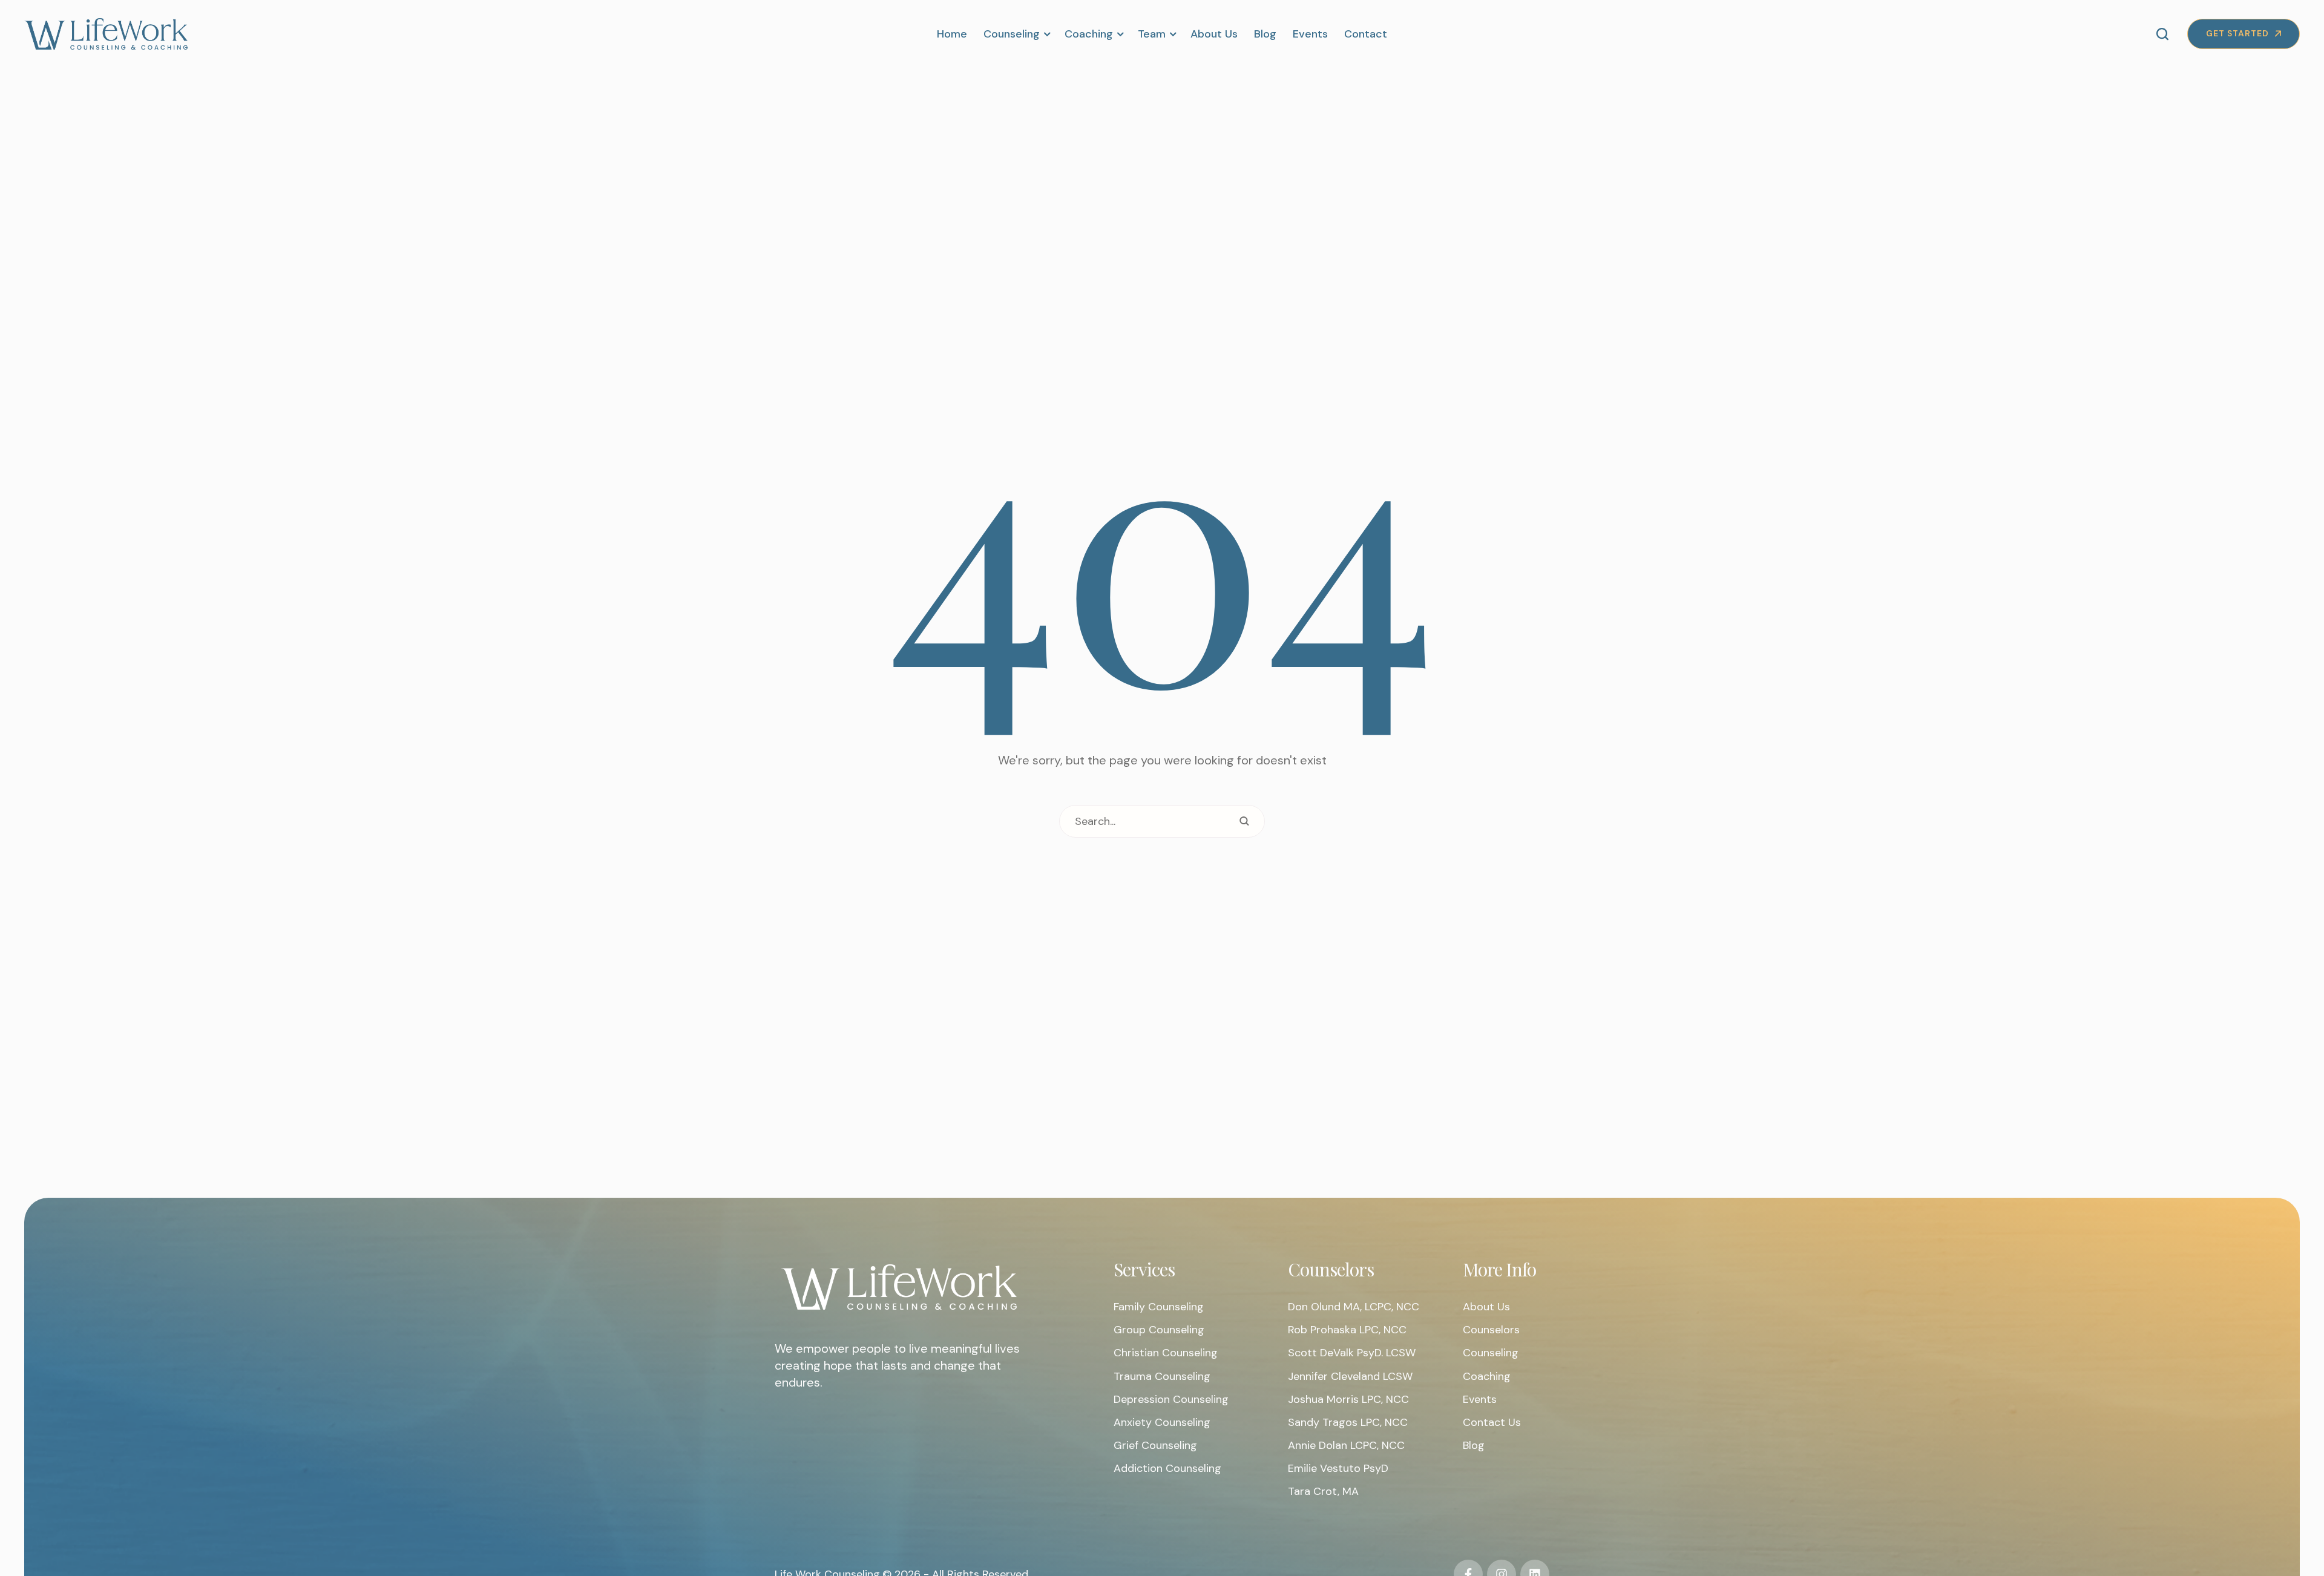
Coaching (1487, 1376)
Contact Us (1492, 1422)
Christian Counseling (1166, 1353)
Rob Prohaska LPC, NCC (1347, 1330)
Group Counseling (1159, 1330)
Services (1144, 1269)
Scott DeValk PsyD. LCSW (1352, 1353)
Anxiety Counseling (1162, 1422)
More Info (1499, 1269)
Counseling (1491, 1353)
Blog (1474, 1445)
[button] (1046, 34)
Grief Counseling (1155, 1445)
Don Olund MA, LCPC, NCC (1354, 1307)
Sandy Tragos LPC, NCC (1348, 1422)
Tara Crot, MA (1323, 1491)
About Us (1486, 1307)
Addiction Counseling (1167, 1468)
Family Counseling (1159, 1307)
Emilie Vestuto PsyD (1338, 1468)
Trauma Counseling (1162, 1376)
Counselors (1331, 1269)
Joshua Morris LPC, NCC (1348, 1399)
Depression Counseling (1171, 1399)
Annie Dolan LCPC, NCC (1346, 1445)
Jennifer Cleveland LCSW (1350, 1376)
